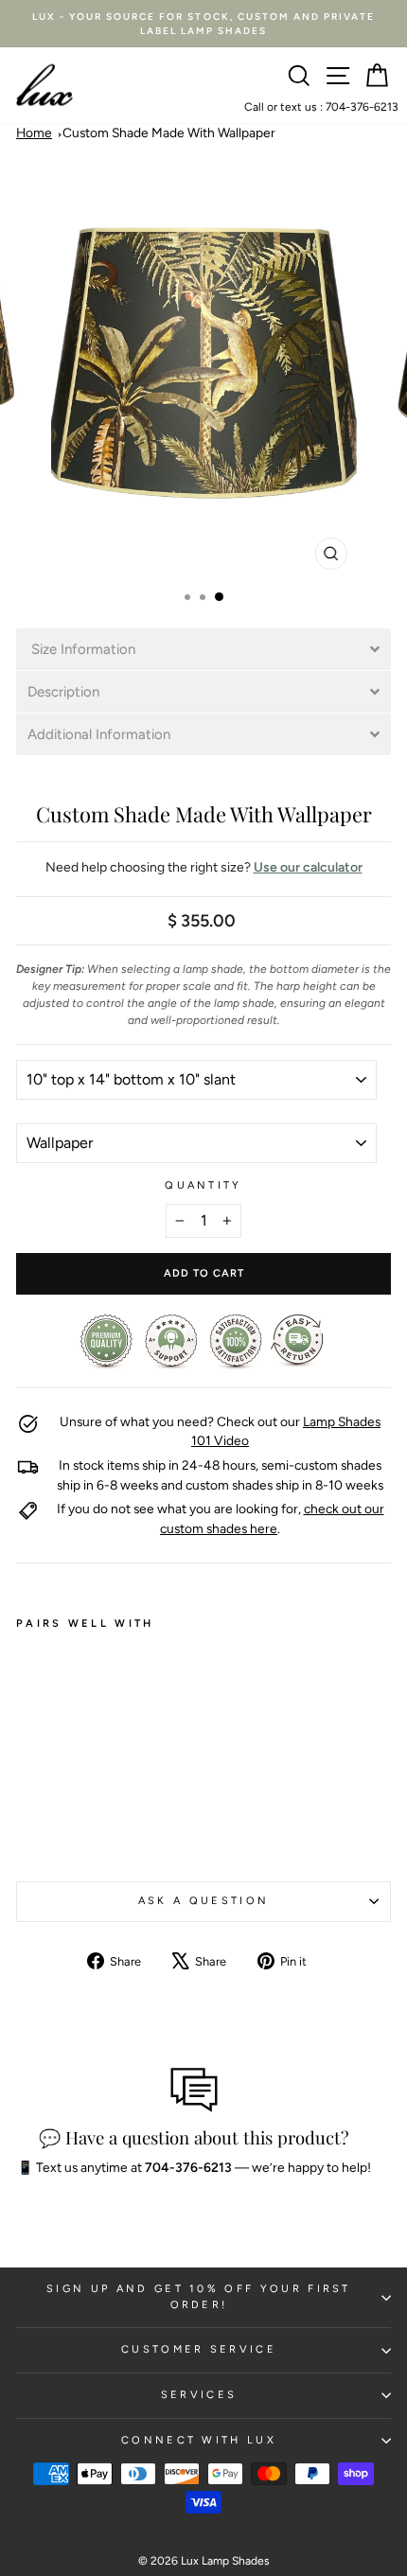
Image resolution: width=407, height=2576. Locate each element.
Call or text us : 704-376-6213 (321, 107)
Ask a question (203, 1901)
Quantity (203, 1185)
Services (199, 2395)
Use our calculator (308, 867)
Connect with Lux (199, 2440)
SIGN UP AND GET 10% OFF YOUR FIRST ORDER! (199, 2297)
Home (34, 132)
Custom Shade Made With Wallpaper (169, 132)
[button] (203, 649)
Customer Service (199, 2349)
